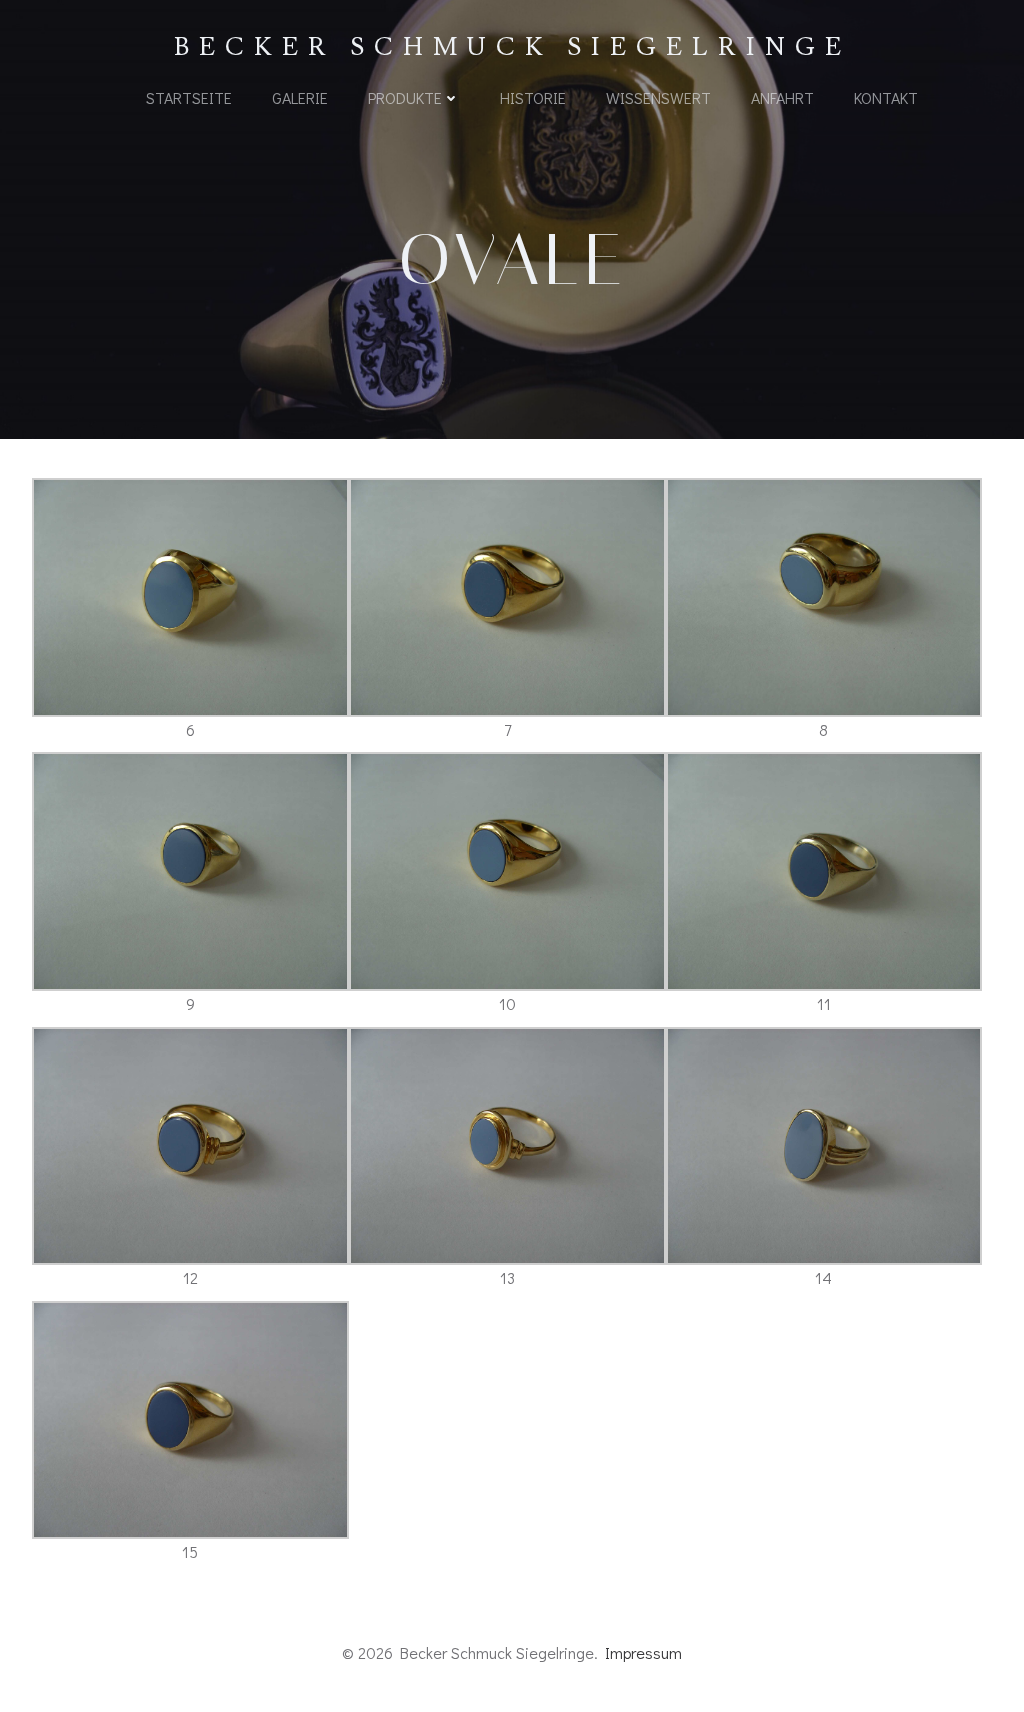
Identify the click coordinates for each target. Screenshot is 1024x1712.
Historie (533, 97)
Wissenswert (658, 97)
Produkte (405, 97)
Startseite (189, 97)
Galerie (300, 97)
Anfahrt (782, 97)
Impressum (643, 1652)
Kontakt (886, 97)
